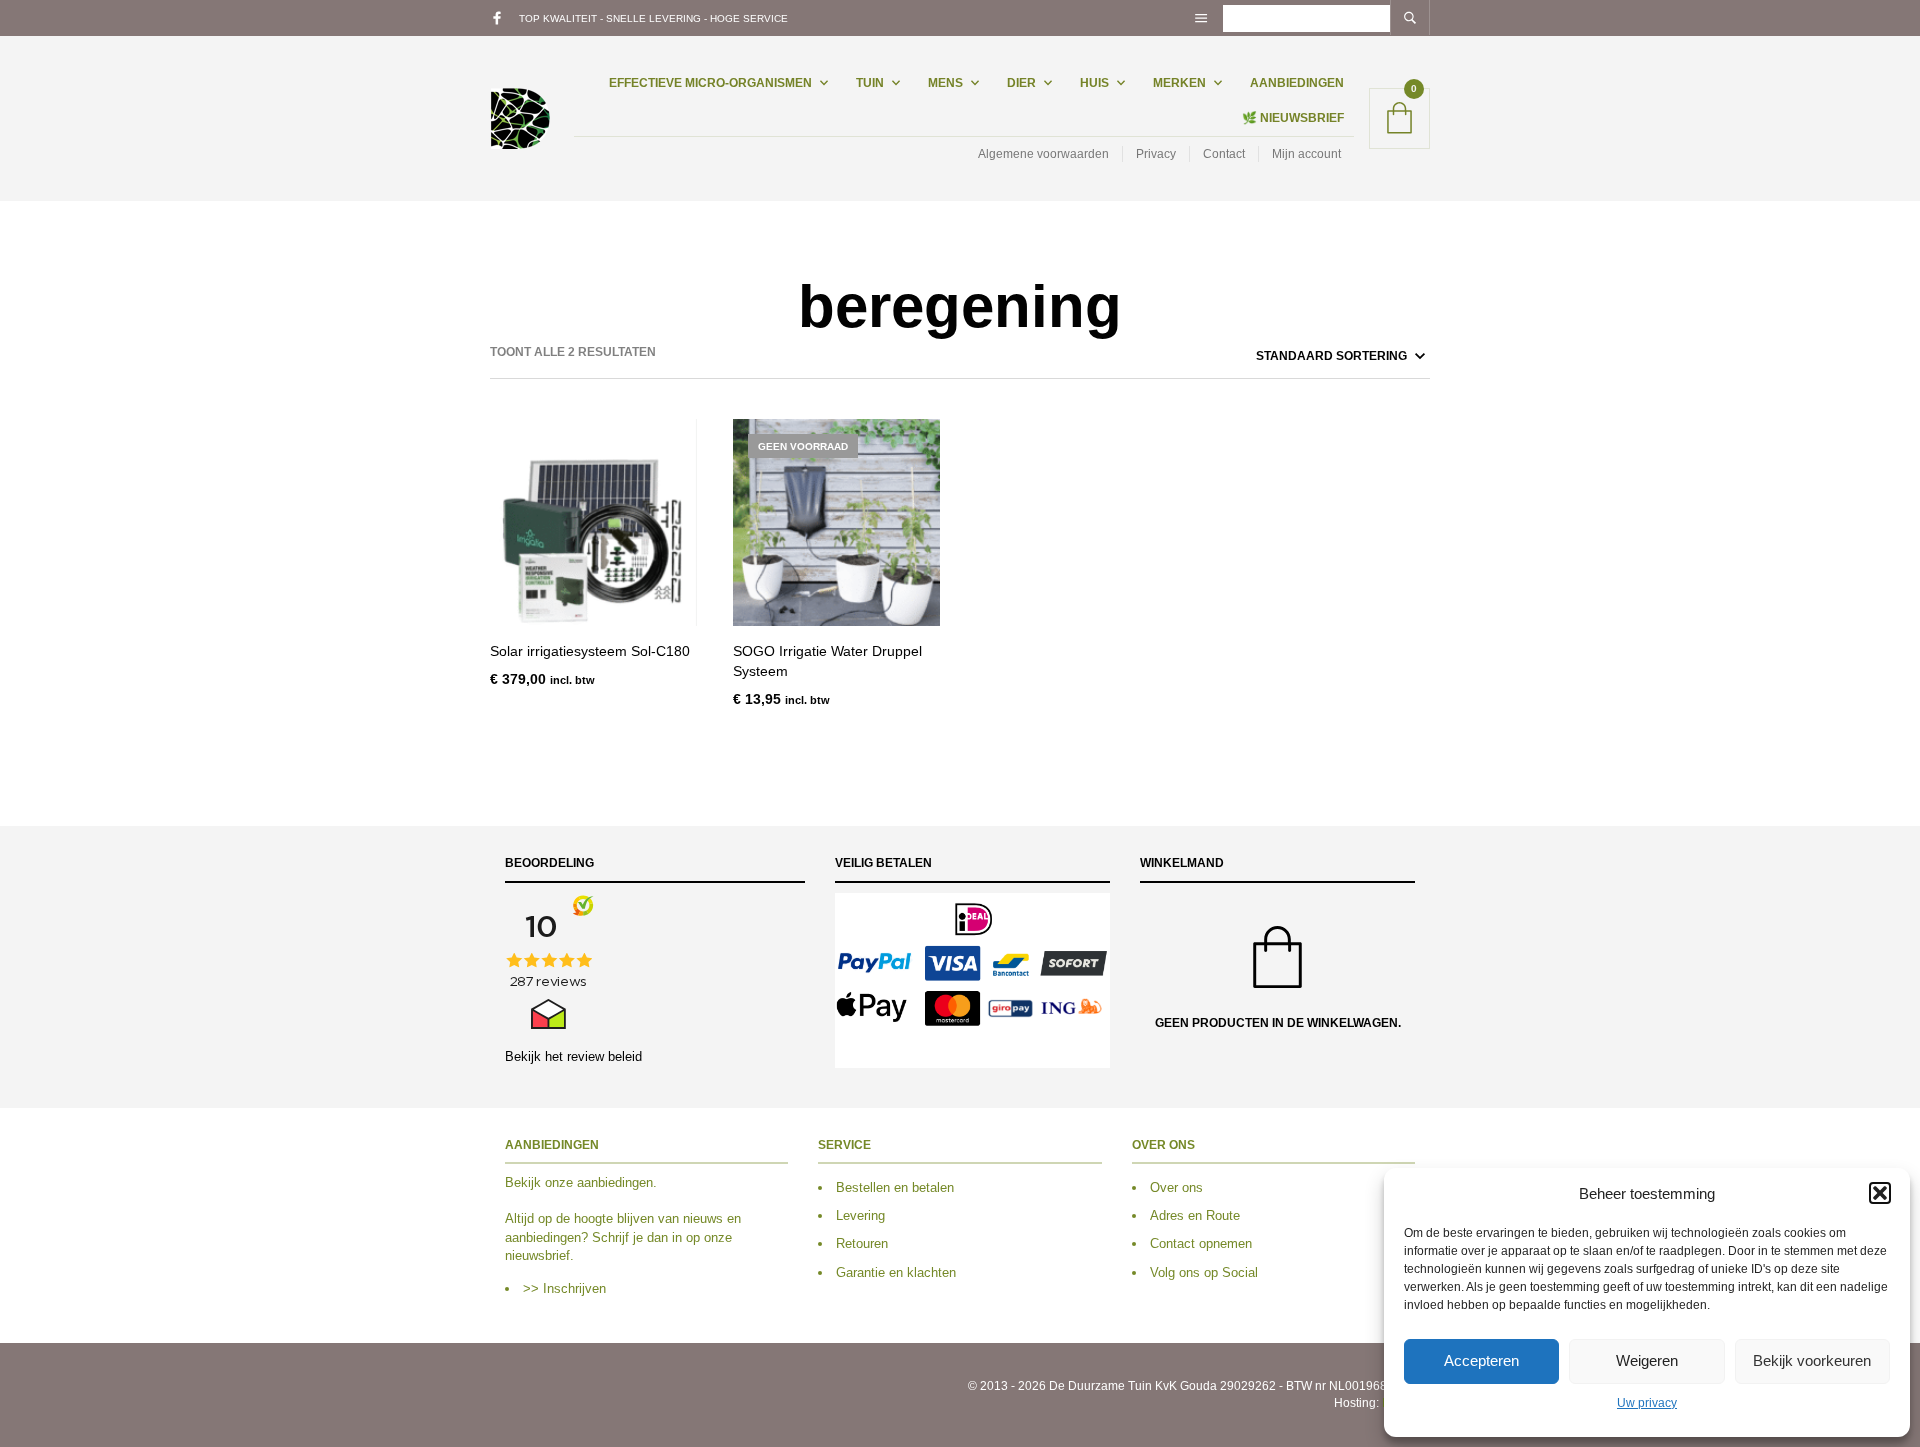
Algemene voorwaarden (1043, 154)
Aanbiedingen (1297, 83)
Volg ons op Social (1204, 1272)
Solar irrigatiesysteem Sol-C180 (590, 651)
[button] (1880, 1193)
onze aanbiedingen (599, 1182)
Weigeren (1647, 1360)
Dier (1021, 83)
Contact (1224, 154)
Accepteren (1481, 1360)
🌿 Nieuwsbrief (1293, 118)
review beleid (604, 1056)
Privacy (1156, 154)
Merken (1179, 83)
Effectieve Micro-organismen (710, 83)
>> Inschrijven (564, 1288)
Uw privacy (1647, 1403)
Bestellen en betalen (895, 1187)
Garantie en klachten (896, 1272)
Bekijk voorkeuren (1812, 1360)
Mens (945, 83)
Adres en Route (1195, 1215)
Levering (860, 1215)
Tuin (870, 83)
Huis (1094, 83)
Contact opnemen (1201, 1243)
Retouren (862, 1243)
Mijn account (1306, 154)
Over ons (1176, 1187)
